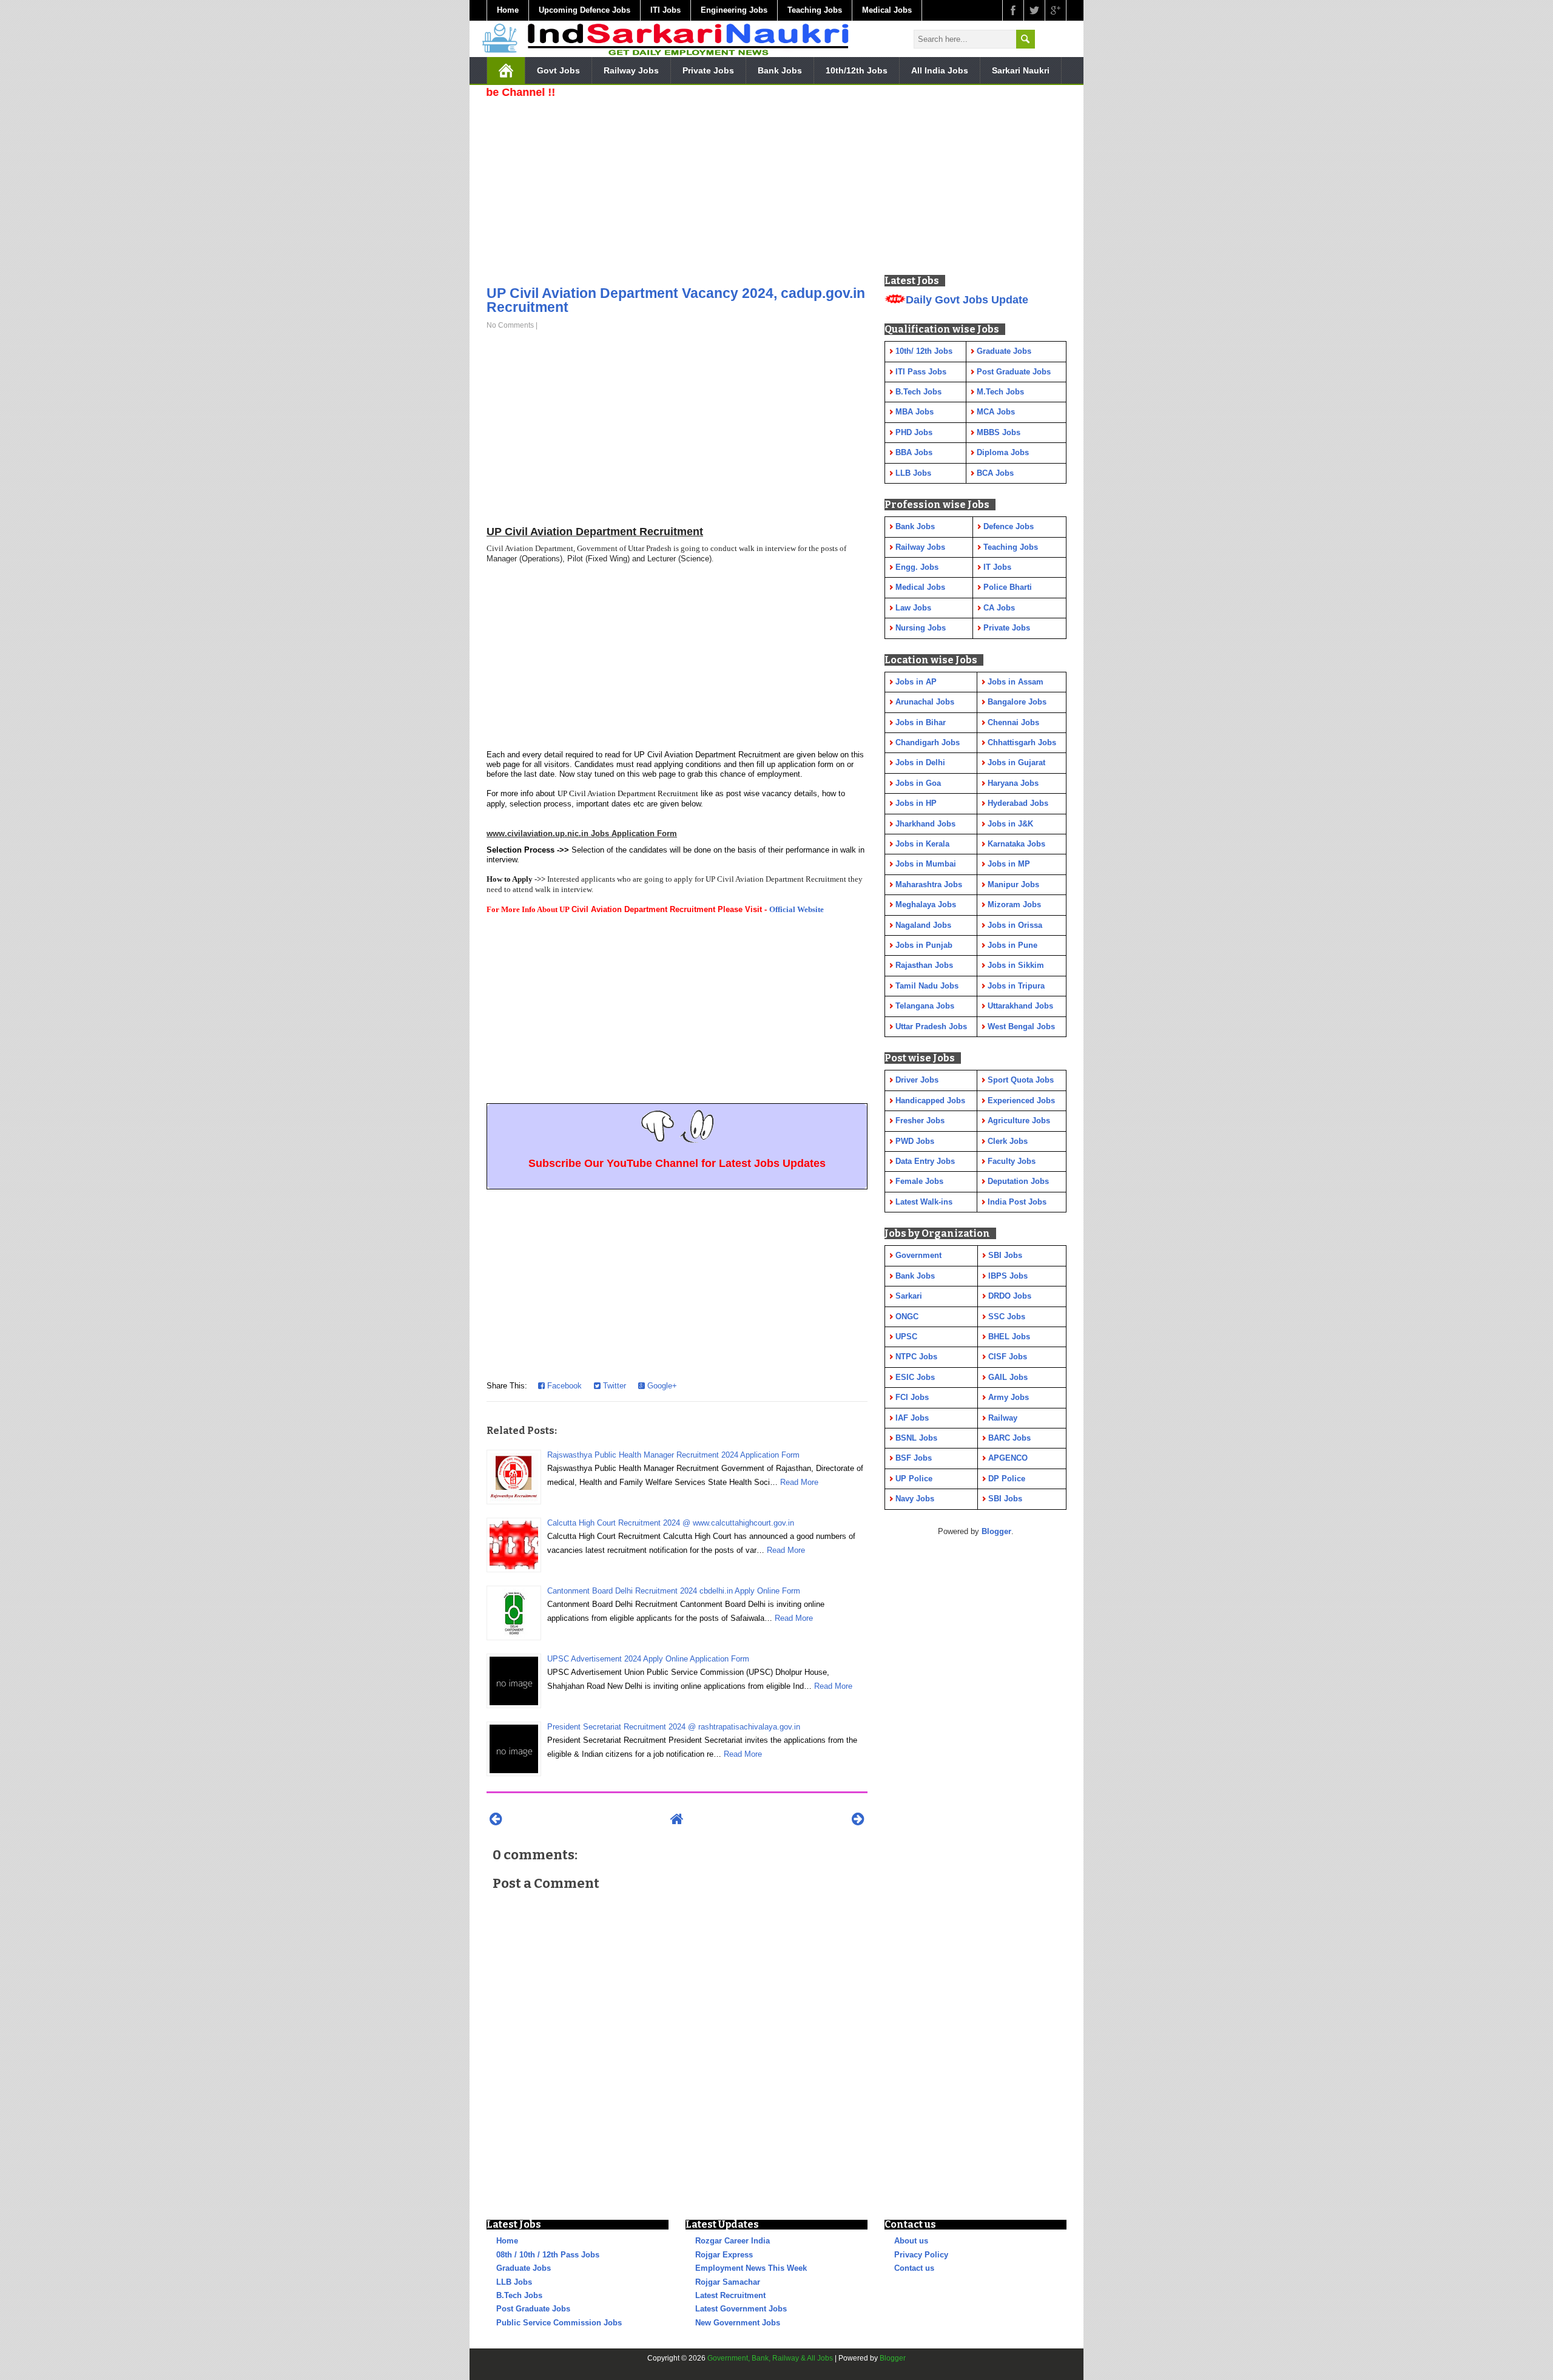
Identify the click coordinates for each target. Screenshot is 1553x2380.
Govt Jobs (558, 70)
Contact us (914, 2268)
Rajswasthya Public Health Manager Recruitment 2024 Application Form (673, 1455)
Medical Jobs (887, 10)
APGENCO (1008, 1458)
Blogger (996, 1531)
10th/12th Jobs (857, 70)
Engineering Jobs (734, 10)
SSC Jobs (1007, 1317)
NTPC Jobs (916, 1357)
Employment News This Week (751, 2268)
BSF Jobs (914, 1458)
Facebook (563, 1386)
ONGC (907, 1317)
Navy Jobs (915, 1499)
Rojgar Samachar (728, 2282)
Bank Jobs (780, 70)
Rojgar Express (724, 2255)
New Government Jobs (738, 2323)
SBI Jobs (1005, 1255)
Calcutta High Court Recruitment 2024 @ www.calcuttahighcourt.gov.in (671, 1523)
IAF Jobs (912, 1418)
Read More (799, 1482)
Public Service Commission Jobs (559, 2323)
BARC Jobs (1009, 1438)
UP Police (914, 1479)
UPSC (906, 1337)
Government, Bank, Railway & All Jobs (770, 2358)
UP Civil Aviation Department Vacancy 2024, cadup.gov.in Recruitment (676, 300)
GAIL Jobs (1008, 1377)
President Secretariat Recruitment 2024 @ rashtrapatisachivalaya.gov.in (674, 1727)
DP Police (1007, 1479)
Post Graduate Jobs (533, 2309)
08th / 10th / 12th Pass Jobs (548, 2255)
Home (508, 10)
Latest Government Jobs (741, 2309)
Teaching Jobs (815, 10)
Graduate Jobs (524, 2268)
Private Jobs (708, 70)
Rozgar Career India (733, 2241)
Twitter (613, 1386)
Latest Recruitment (730, 2295)
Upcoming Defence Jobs (584, 10)
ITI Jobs (665, 10)
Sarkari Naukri (1021, 70)
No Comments (510, 325)
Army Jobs (1009, 1397)
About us (911, 2241)
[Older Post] (858, 1819)
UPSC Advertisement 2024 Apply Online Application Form (648, 1659)
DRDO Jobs (1010, 1296)
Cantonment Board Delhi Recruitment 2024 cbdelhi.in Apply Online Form (674, 1591)
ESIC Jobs (915, 1377)
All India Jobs (940, 70)
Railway (1003, 1418)
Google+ (661, 1386)
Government (918, 1255)
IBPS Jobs (1008, 1276)
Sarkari (909, 1296)
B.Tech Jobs (519, 2295)
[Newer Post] (496, 1819)
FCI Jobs (912, 1397)
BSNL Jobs (916, 1438)
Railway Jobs (631, 70)
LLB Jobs (514, 2282)
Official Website (797, 909)
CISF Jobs (1008, 1357)
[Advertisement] (677, 188)
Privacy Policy (921, 2255)
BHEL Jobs (1009, 1337)
